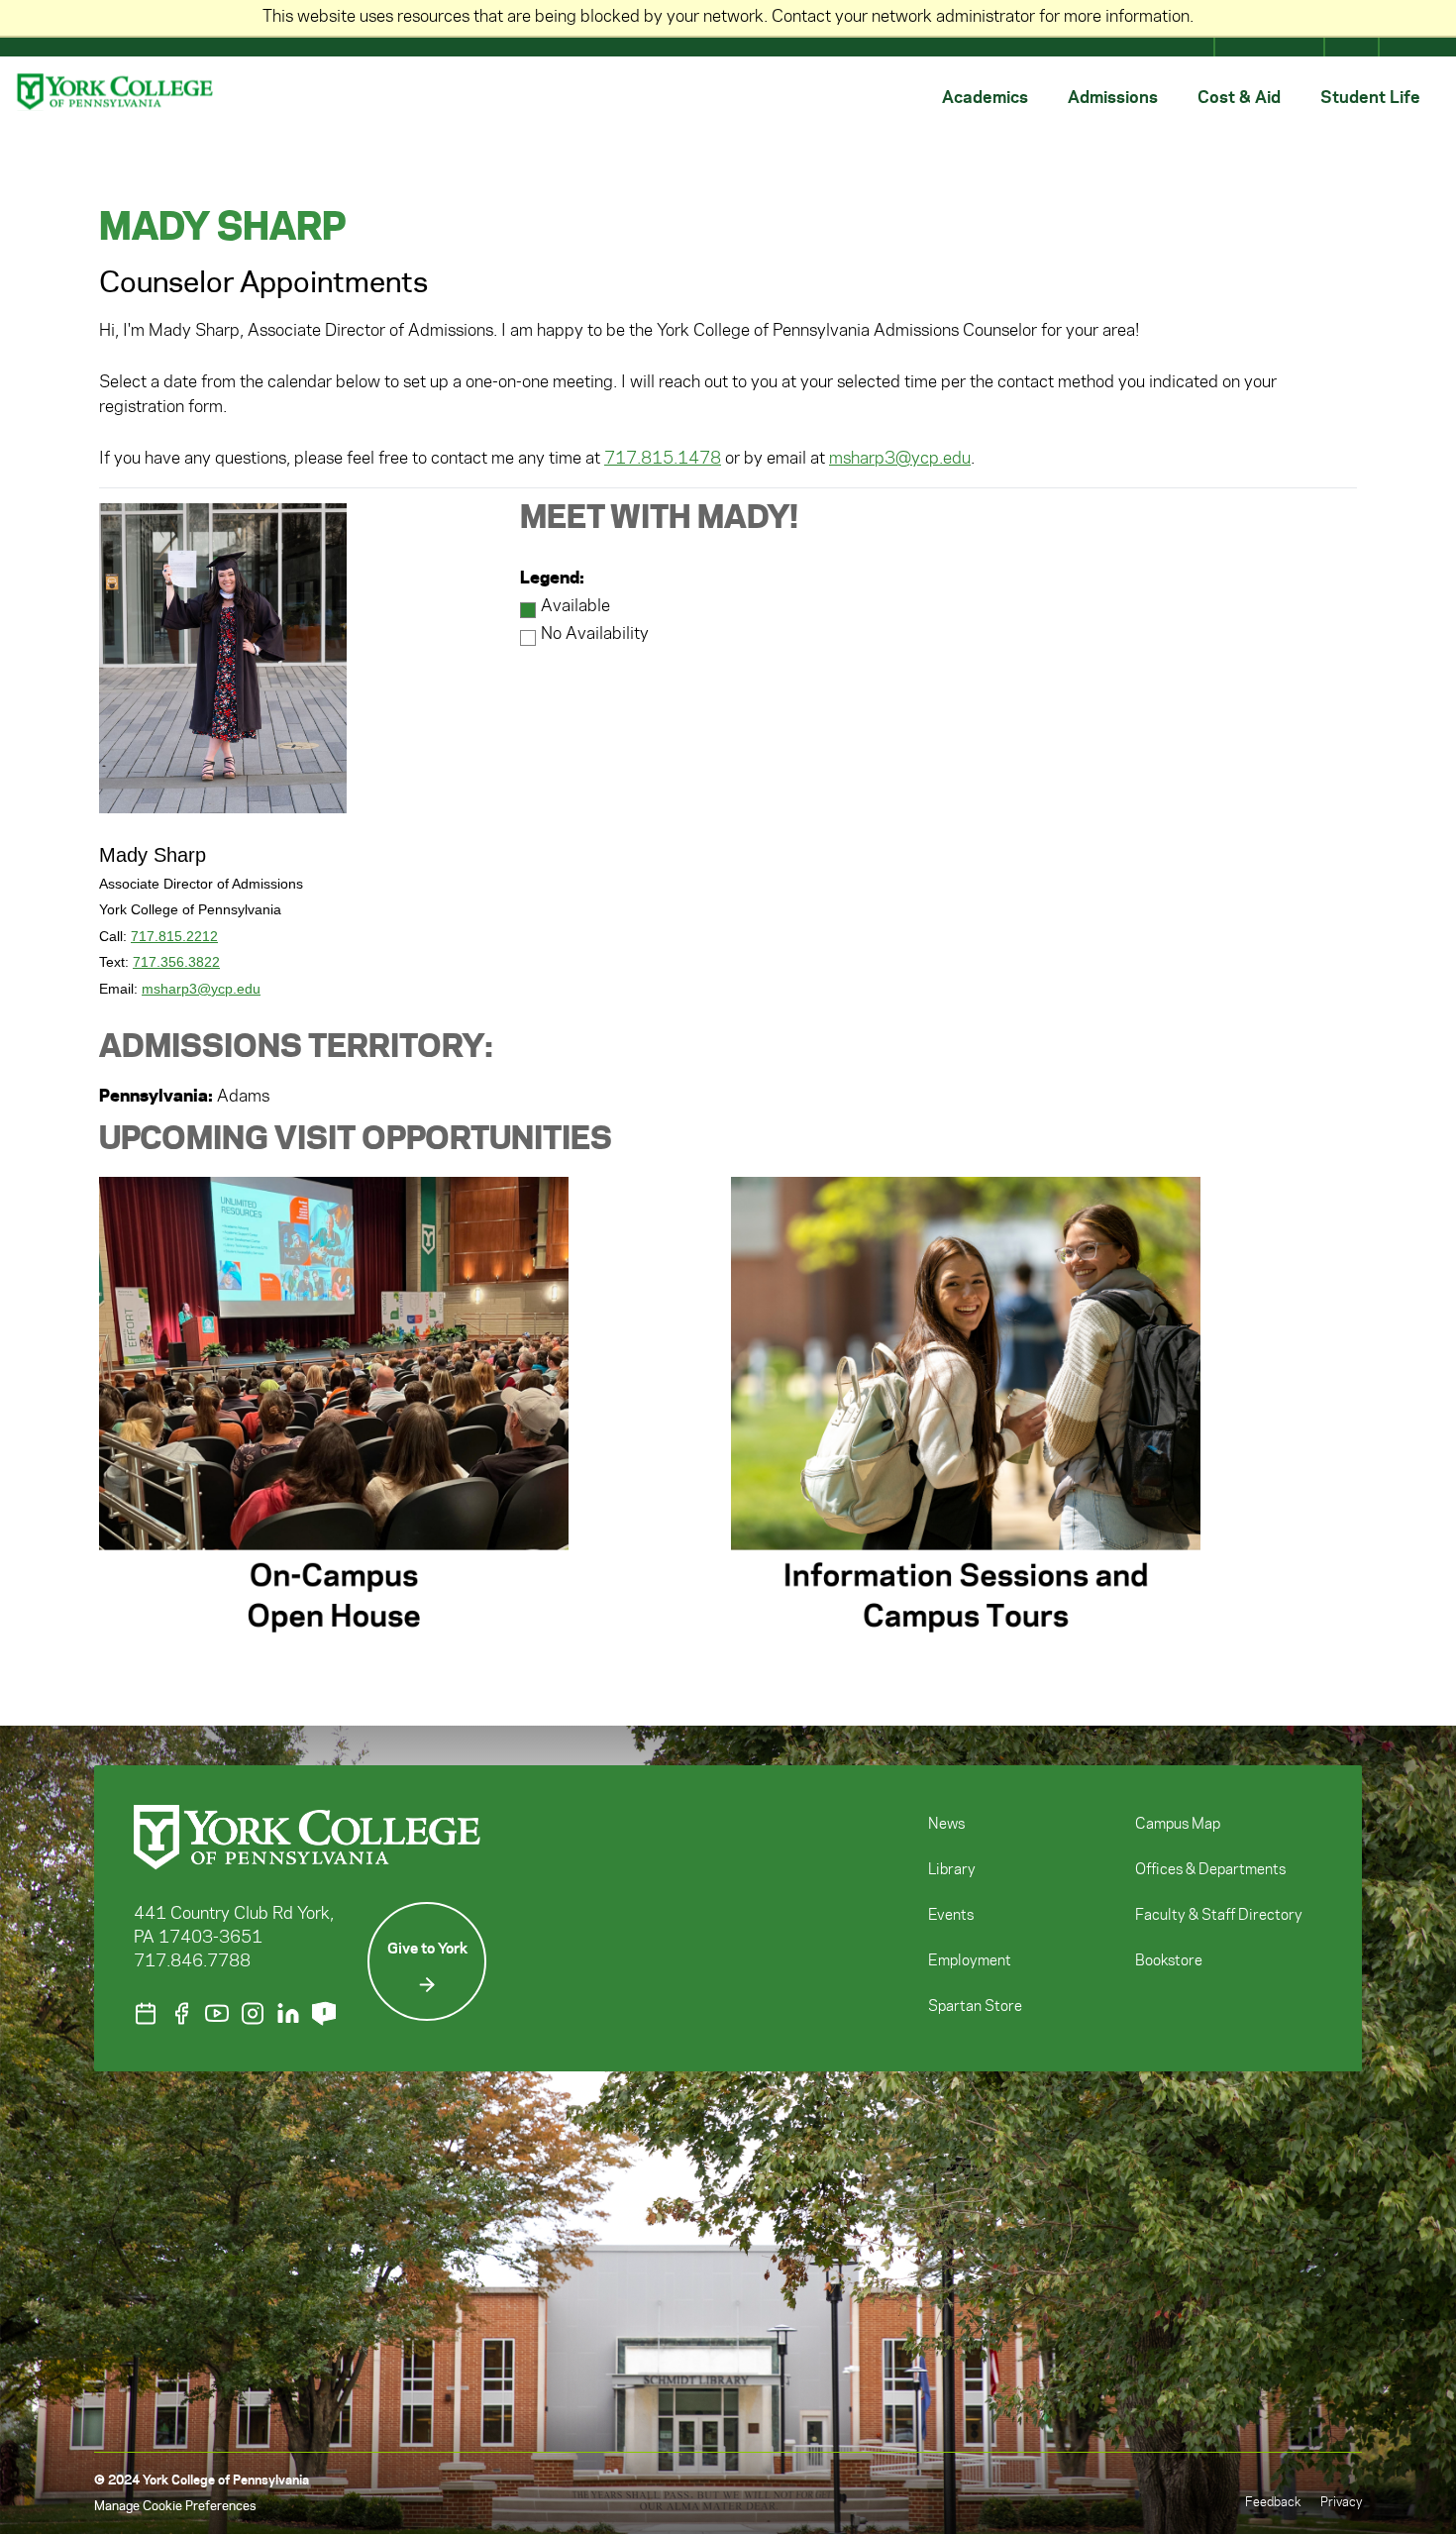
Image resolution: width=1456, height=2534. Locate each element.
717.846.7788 (192, 1961)
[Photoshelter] (324, 2013)
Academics (985, 96)
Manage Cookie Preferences (175, 2506)
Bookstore (1169, 1961)
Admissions (1113, 96)
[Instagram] (253, 2013)
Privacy (1341, 2502)
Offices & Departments (1210, 1870)
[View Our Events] (146, 2013)
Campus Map (1178, 1825)
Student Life (1370, 96)
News (946, 1825)
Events (951, 1916)
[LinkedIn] (288, 2013)
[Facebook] (181, 2013)
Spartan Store (975, 2007)
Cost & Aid (1239, 96)
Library (952, 1870)
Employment (970, 1961)
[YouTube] (217, 2013)
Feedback (1273, 2502)
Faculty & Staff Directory (1219, 1916)
